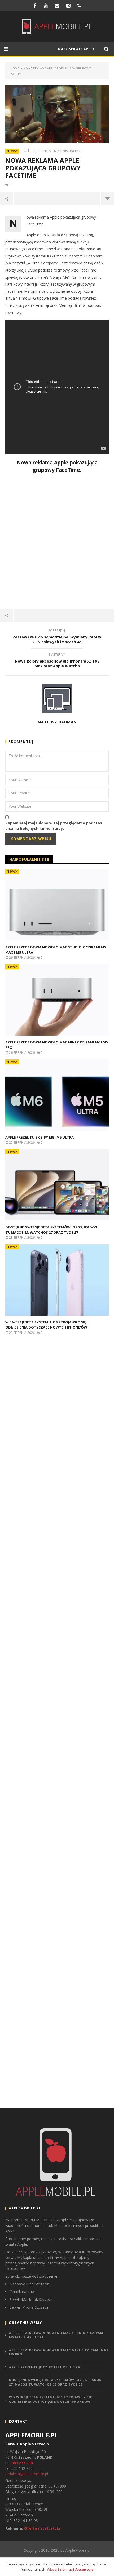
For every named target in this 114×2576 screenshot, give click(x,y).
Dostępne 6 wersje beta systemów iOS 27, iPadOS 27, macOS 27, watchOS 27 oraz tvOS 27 (51, 1230)
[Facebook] (35, 6)
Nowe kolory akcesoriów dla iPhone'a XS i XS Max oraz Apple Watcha (57, 661)
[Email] (57, 6)
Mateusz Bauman (70, 151)
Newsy (12, 151)
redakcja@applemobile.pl (27, 2474)
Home (15, 68)
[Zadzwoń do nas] (79, 6)
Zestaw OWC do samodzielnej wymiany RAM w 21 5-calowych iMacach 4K (57, 637)
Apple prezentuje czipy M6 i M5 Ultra (40, 1137)
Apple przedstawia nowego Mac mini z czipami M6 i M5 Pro (59, 2352)
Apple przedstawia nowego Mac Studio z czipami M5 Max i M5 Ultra (57, 2335)
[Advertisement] (57, 542)
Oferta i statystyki (42, 2528)
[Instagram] (68, 6)
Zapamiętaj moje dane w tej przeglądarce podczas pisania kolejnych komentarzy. (54, 826)
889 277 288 (22, 2463)
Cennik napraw (22, 2292)
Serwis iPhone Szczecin (29, 2307)
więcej (107, 198)
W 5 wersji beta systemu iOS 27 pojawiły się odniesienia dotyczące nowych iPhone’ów (46, 1325)
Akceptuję (84, 2569)
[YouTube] (46, 6)
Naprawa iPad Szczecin (29, 2284)
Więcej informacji (60, 2569)
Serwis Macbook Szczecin (32, 2300)
